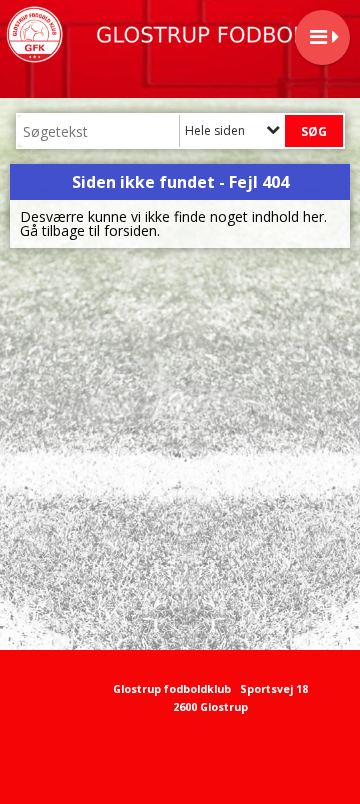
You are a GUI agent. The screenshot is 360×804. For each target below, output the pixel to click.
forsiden (130, 230)
